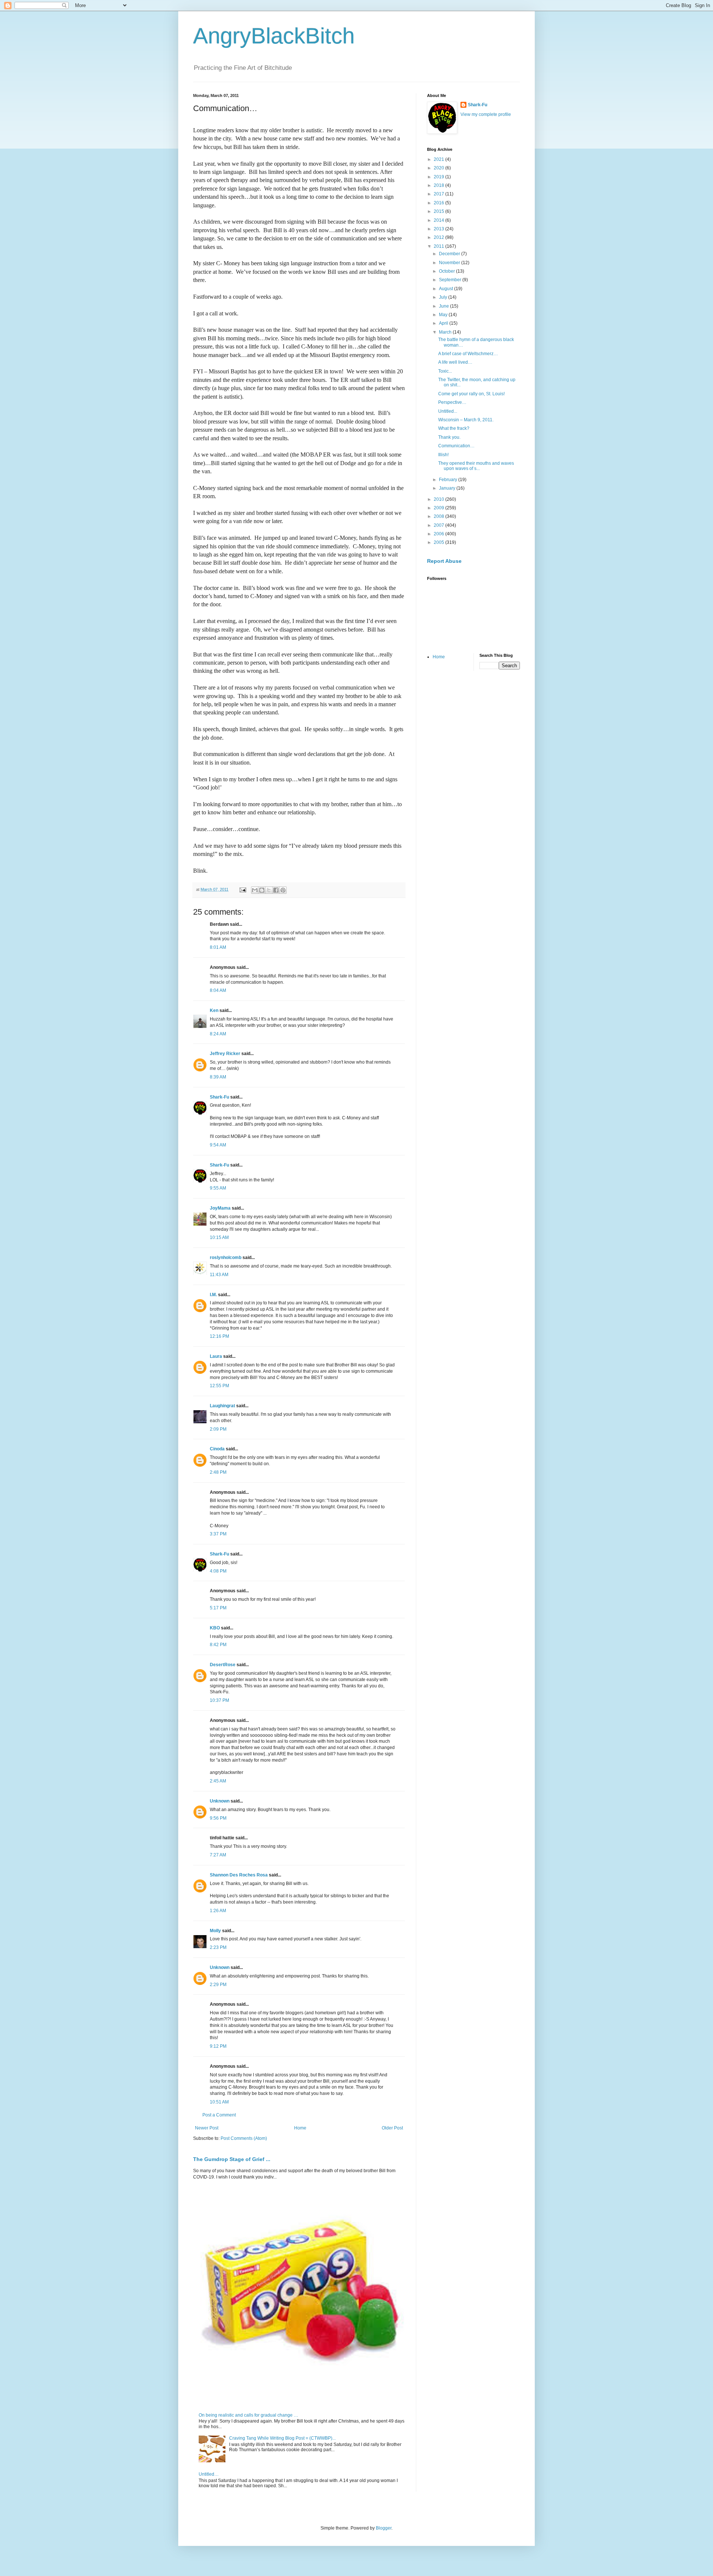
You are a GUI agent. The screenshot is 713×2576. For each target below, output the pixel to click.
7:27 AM (218, 1855)
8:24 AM (218, 1034)
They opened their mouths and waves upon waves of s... (476, 466)
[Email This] (255, 890)
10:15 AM (219, 1237)
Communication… (456, 446)
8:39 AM (218, 1077)
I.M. (213, 1295)
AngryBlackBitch (274, 36)
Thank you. (449, 437)
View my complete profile (486, 114)
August (447, 289)
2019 (439, 177)
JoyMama (220, 1208)
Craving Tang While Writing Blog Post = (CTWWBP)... (282, 2438)
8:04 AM (218, 990)
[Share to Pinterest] (283, 890)
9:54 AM (218, 1145)
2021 (439, 159)
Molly (215, 1931)
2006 (439, 534)
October (447, 271)
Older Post (392, 2128)
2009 (439, 508)
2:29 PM (218, 1985)
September (451, 280)
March (446, 332)
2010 (439, 499)
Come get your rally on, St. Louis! (471, 394)
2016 (439, 203)
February (449, 480)
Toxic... (445, 371)
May (444, 315)
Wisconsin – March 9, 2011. (466, 420)
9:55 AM (218, 1188)
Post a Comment (219, 2115)
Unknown (220, 1801)
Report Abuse (444, 561)
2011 (439, 246)
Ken (214, 1010)
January (448, 488)
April (444, 323)
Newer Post (207, 2128)
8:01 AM (218, 947)
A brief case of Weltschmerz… (468, 354)
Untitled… (209, 2474)
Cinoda (217, 1449)
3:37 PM (218, 1534)
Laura (216, 1356)
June (445, 306)
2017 (439, 194)
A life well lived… (455, 362)
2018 (439, 185)
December (450, 254)
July (444, 297)
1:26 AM (218, 1911)
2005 (439, 542)
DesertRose (223, 1665)
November (450, 263)
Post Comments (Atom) (244, 2138)
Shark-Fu (219, 1097)
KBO (215, 1628)
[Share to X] (269, 890)
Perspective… (452, 402)
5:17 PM (218, 1608)
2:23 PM (218, 1947)
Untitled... (448, 411)
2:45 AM (218, 1781)
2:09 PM (218, 1429)
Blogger (384, 2528)
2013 (439, 229)
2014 (439, 220)
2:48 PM (218, 1472)
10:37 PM (219, 1700)
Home (300, 2128)
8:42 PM (218, 1645)
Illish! (443, 455)
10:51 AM (219, 2102)
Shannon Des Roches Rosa (239, 1875)
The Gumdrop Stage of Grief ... (232, 2159)
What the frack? (454, 428)
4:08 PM (218, 1571)
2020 (439, 168)
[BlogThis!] (262, 890)
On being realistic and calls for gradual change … (248, 2415)
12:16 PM (219, 1336)
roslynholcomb (226, 1258)
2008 (439, 516)
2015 (439, 211)
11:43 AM (219, 1275)
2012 (439, 237)
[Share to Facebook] (276, 890)
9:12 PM (218, 2046)
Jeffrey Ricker (225, 1054)
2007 (439, 525)
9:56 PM (218, 1818)
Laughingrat (222, 1406)
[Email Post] (242, 889)
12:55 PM (219, 1386)
